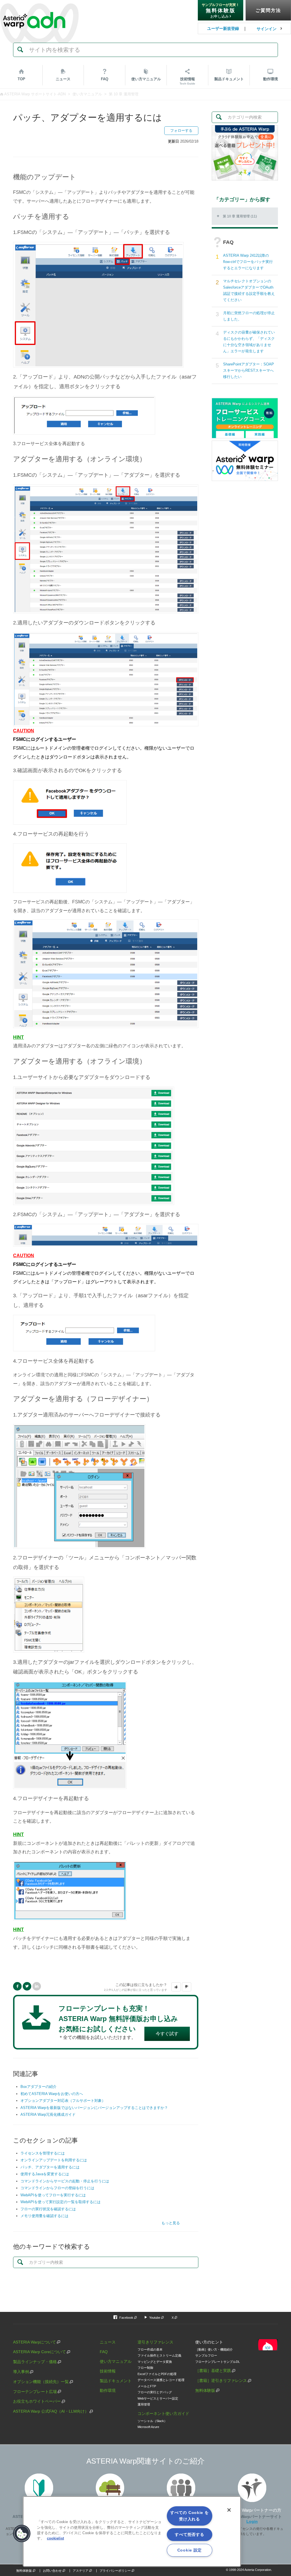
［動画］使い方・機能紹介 (214, 2349)
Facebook (17, 1986)
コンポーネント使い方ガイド (163, 2413)
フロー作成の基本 (150, 2349)
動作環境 (271, 79)
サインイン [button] (267, 29)
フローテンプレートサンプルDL (218, 2362)
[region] (132, 2531)
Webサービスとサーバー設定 (158, 2398)
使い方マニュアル (87, 94)
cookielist (55, 2538)
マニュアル (146, 79)
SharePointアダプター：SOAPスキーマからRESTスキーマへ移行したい (249, 370)
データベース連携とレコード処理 (161, 2380)
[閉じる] (229, 2510)
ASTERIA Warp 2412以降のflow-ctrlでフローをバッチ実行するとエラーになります (248, 262)
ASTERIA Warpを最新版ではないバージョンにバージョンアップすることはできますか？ (94, 2108)
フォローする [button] (181, 130)
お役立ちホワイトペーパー (37, 2401)
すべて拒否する (189, 2534)
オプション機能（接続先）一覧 (41, 2382)
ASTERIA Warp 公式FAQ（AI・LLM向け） (51, 2411)
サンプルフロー (206, 2355)
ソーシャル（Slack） (152, 2421)
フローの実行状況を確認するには (48, 2209)
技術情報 (187, 81)
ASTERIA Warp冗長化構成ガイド (48, 2115)
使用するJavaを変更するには (45, 2174)
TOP (21, 79)
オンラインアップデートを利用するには (54, 2160)
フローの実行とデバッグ (155, 2392)
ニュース (63, 79)
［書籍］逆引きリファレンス (221, 2380)
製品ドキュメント (116, 2381)
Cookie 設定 (190, 2550)
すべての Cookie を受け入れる (189, 2516)
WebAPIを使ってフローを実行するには (53, 2195)
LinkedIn (37, 1986)
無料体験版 (205, 2390)
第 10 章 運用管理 (124, 94)
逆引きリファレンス (155, 2342)
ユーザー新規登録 (223, 28)
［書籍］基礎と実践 (213, 2371)
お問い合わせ (52, 2571)
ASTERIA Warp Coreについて (40, 2352)
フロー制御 (145, 2368)
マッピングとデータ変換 (155, 2362)
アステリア (81, 2571)
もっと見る (171, 2223)
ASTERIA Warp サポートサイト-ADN (35, 94)
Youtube (155, 2318)
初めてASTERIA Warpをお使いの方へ (52, 2094)
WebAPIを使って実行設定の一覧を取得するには (61, 2202)
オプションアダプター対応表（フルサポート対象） (63, 2101)
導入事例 (21, 2372)
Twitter (27, 1986)
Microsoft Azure (148, 2427)
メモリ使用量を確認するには (44, 2216)
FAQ (105, 79)
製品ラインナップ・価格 (35, 2362)
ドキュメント (229, 79)
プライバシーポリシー (115, 2571)
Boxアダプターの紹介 (39, 2087)
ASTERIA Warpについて (35, 2342)
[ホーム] (34, 8)
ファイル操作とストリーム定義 (159, 2355)
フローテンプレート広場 (35, 2392)
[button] (176, 1987)
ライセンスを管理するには (43, 2153)
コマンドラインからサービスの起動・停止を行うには (65, 2181)
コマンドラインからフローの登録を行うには (57, 2188)
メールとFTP (147, 2386)
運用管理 (144, 2404)
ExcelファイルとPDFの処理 (157, 2374)
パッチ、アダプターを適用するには (50, 2167)
